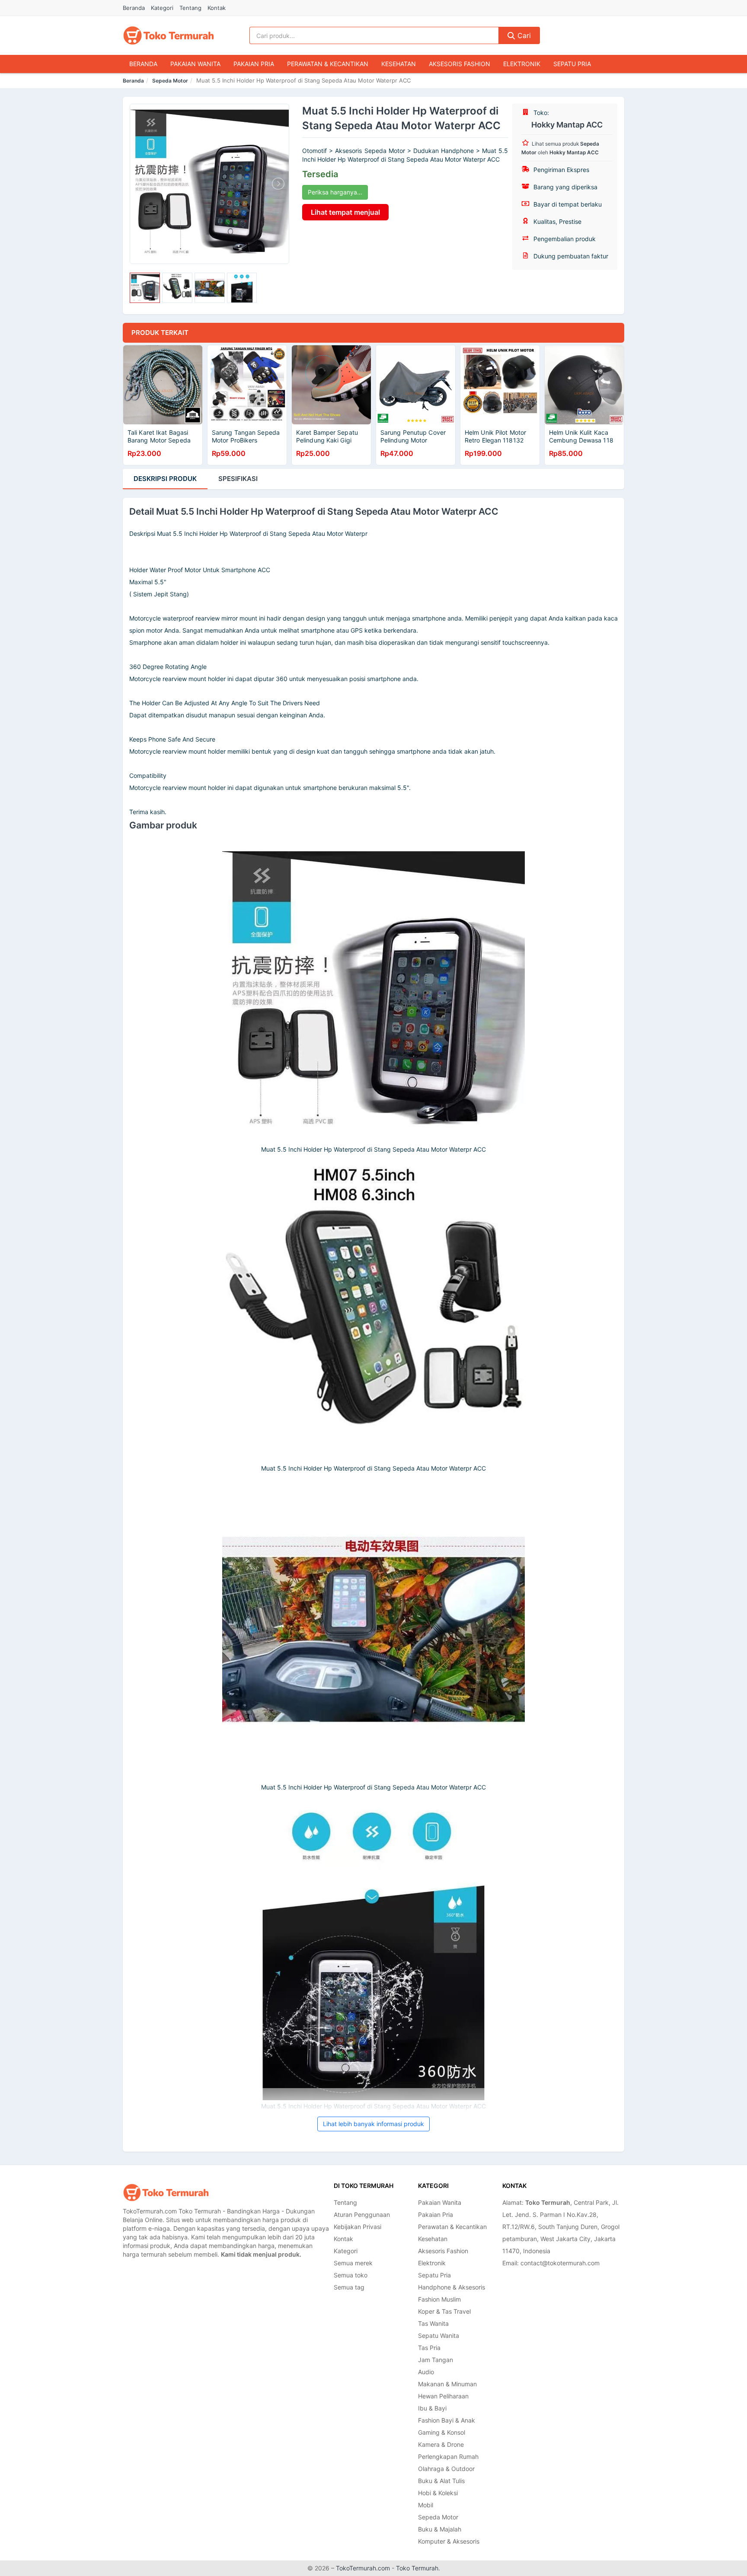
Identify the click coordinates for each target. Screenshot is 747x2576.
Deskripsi (165, 479)
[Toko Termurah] (166, 2192)
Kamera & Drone (441, 2444)
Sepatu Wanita (439, 2336)
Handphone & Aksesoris (452, 2287)
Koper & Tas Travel (444, 2311)
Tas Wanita (433, 2323)
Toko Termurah (417, 2568)
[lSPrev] (141, 184)
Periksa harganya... (335, 192)
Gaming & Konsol (442, 2432)
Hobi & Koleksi (438, 2493)
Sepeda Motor (170, 81)
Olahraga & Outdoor (446, 2469)
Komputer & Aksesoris (449, 2541)
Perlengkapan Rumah (448, 2457)
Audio (426, 2372)
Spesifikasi (238, 479)
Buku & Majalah (440, 2529)
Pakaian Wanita (195, 64)
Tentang (190, 8)
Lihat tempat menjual (345, 212)
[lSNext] (278, 184)
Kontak (217, 8)
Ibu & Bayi (432, 2408)
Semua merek (353, 2263)
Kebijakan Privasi (358, 2227)
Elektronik (522, 64)
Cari (523, 35)
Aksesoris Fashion (460, 64)
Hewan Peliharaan (443, 2396)
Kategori (162, 8)
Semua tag (349, 2287)
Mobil (426, 2505)
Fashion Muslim (439, 2299)
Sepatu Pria (572, 64)
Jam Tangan (436, 2360)
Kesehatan (399, 64)
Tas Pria (429, 2348)
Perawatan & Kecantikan (328, 64)
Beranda (134, 8)
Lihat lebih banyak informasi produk (373, 2124)
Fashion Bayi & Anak (447, 2420)
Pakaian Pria (254, 64)
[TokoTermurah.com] (169, 35)
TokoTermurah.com (363, 2568)
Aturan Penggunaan (362, 2215)
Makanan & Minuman (447, 2384)
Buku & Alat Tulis (441, 2481)
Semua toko (351, 2275)
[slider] (145, 288)
